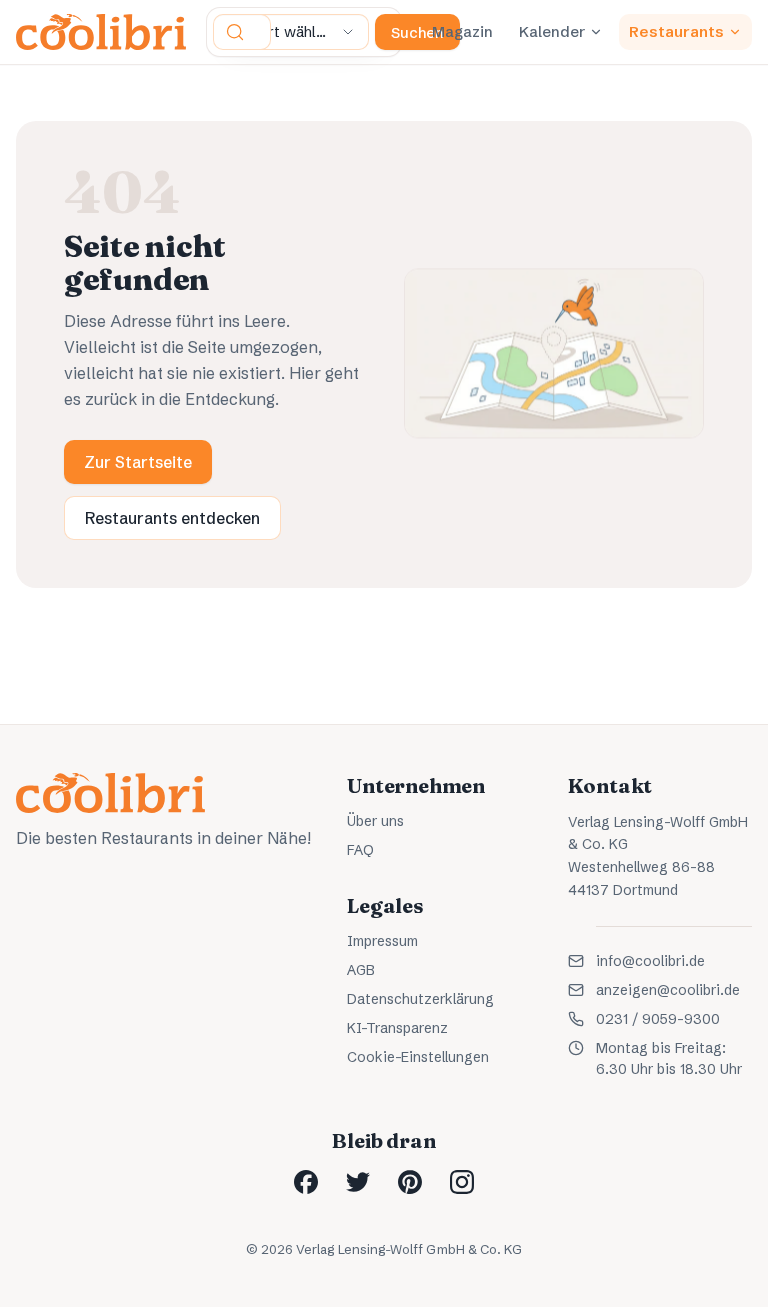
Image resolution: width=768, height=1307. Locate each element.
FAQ (360, 850)
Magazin (462, 31)
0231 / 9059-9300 (658, 1019)
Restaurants (676, 31)
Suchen (417, 32)
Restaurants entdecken (172, 518)
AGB (361, 970)
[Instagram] (462, 1182)
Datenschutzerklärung (420, 999)
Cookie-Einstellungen (418, 1057)
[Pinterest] (410, 1182)
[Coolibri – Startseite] (101, 32)
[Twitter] (358, 1182)
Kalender (552, 31)
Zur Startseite (138, 462)
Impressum (382, 941)
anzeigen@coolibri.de (668, 990)
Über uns (375, 821)
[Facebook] (306, 1182)
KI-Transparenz (397, 1028)
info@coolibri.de (650, 961)
